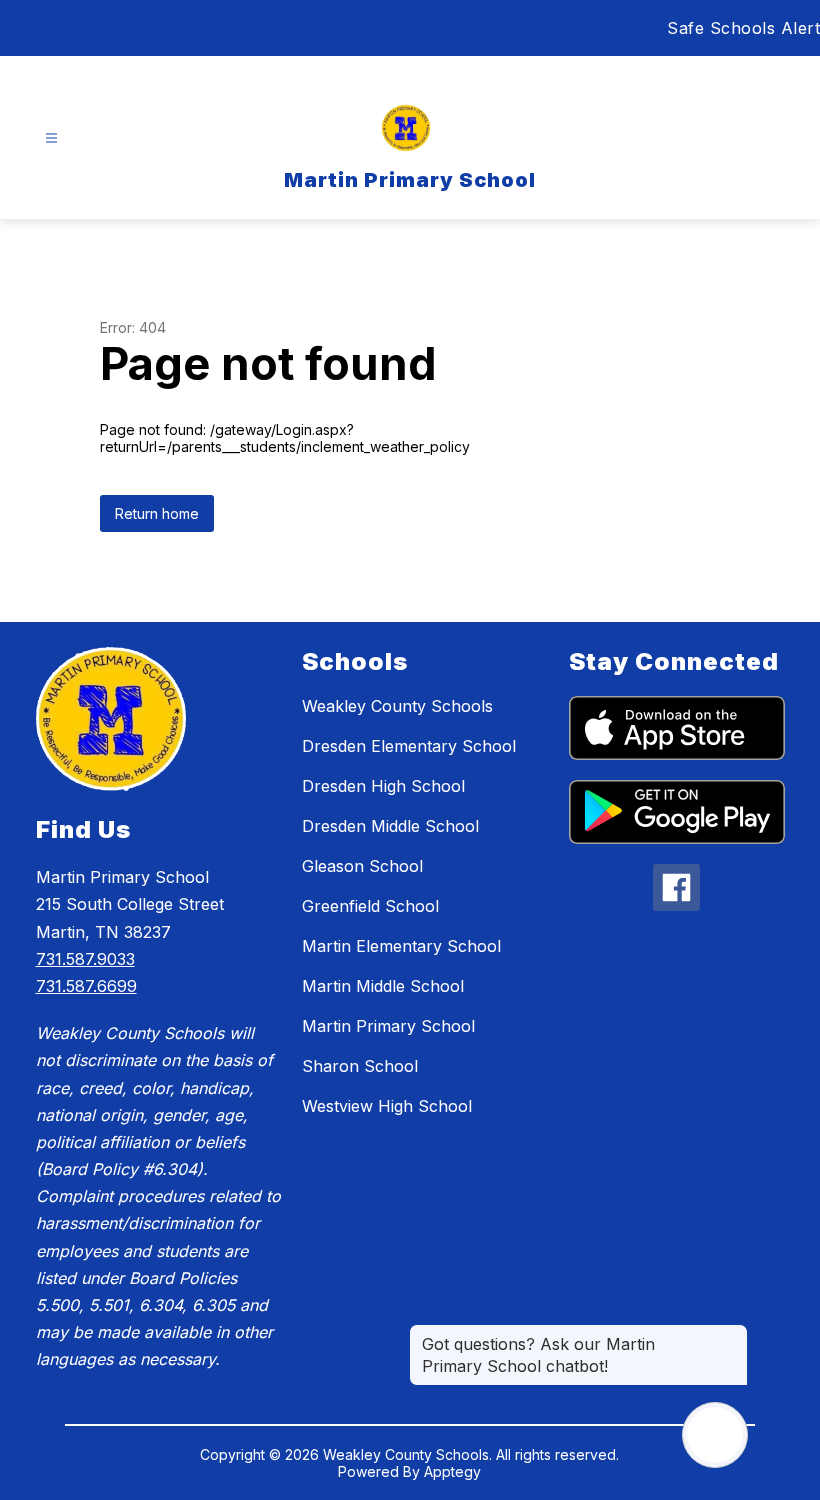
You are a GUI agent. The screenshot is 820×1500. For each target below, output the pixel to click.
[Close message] (732, 1334)
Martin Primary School (388, 1026)
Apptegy (452, 1471)
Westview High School (387, 1106)
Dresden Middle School (390, 826)
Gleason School (362, 866)
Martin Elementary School (401, 946)
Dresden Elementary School (409, 746)
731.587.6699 (86, 986)
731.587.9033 (85, 959)
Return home (157, 513)
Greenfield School (370, 906)
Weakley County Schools (397, 706)
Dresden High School (383, 786)
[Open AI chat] (715, 1435)
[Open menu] (51, 138)
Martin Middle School (383, 986)
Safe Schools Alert (743, 28)
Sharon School (360, 1066)
